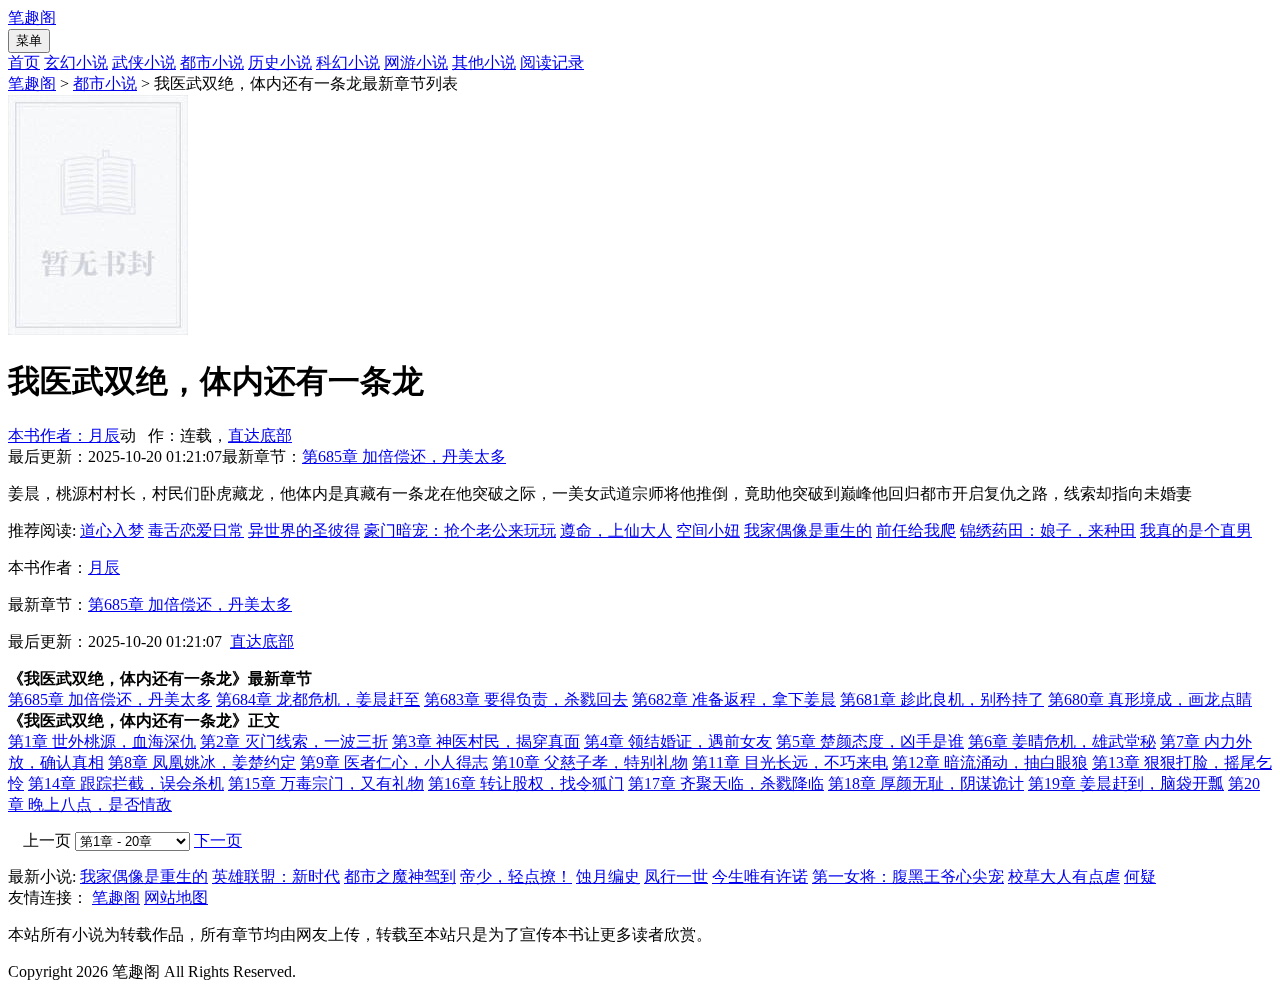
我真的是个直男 (1196, 530)
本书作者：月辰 (64, 435)
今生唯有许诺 (760, 876)
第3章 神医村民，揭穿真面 (486, 741)
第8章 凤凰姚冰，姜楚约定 (202, 762)
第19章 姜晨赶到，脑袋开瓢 (1126, 783)
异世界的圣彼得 (304, 530)
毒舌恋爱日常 (196, 530)
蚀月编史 (608, 876)
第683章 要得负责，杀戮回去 (526, 699)
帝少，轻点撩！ (516, 876)
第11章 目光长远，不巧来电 (790, 762)
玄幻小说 (76, 62)
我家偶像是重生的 (808, 530)
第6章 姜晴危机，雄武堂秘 (1062, 741)
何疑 (1140, 876)
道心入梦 (112, 530)
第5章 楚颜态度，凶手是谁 (870, 741)
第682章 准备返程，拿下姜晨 (734, 699)
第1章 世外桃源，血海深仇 (102, 741)
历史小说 (280, 62)
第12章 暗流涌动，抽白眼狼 (990, 762)
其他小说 (484, 62)
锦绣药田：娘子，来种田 (1048, 530)
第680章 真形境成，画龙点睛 (1150, 699)
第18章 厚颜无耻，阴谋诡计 (926, 783)
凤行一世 (676, 876)
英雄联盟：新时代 (276, 876)
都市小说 (212, 62)
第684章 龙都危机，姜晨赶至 (318, 699)
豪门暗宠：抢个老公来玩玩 (460, 530)
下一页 (218, 840)
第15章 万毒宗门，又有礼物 (326, 783)
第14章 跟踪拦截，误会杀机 (126, 783)
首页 (24, 62)
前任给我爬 (916, 530)
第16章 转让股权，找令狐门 (526, 783)
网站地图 (176, 897)
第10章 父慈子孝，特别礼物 (590, 762)
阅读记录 (552, 62)
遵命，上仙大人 (616, 530)
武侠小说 (144, 62)
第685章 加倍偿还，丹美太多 (404, 456)
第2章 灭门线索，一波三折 (294, 741)
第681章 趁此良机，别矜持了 (942, 699)
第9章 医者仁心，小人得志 (394, 762)
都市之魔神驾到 (400, 876)
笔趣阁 (32, 17)
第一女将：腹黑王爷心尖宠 (908, 876)
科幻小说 (348, 62)
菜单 (29, 40)
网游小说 (416, 62)
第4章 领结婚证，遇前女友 (678, 741)
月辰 (104, 567)
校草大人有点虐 (1064, 876)
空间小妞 (708, 530)
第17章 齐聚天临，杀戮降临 (726, 783)
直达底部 (260, 435)
